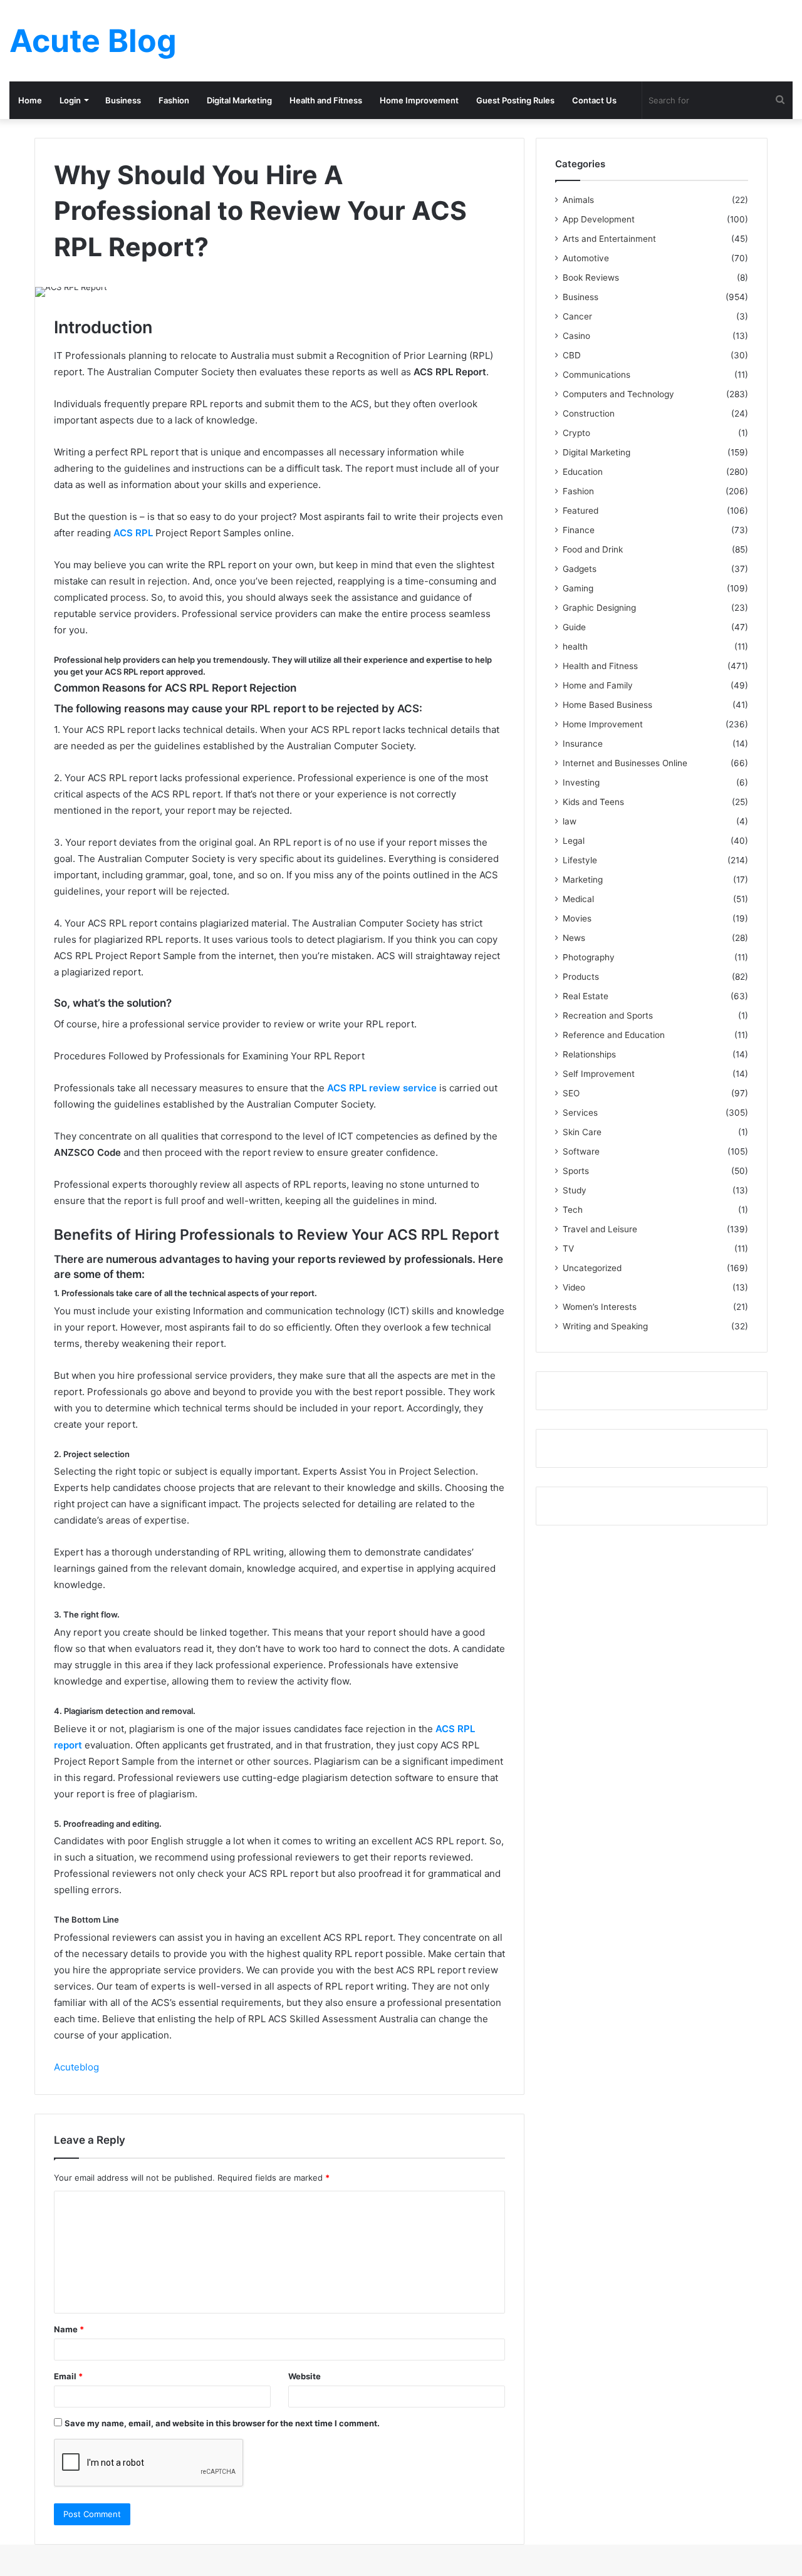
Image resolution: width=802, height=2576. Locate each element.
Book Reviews (591, 278)
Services (580, 1113)
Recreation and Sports (608, 1015)
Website (305, 2376)
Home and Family (598, 685)
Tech (573, 1210)
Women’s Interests (600, 1307)
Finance (579, 530)
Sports (576, 1171)
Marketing (583, 880)
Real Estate (586, 996)
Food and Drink (593, 549)
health (575, 647)
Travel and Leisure (600, 1229)
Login (70, 100)
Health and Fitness (326, 100)
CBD (572, 355)
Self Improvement (599, 1074)
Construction (589, 413)
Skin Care (582, 1132)
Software (581, 1151)
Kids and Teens (593, 802)
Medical (578, 899)
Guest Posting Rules (515, 100)
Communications (596, 375)
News (574, 938)
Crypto (576, 433)
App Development (599, 219)
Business (123, 100)
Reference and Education (614, 1035)
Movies (577, 918)
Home (30, 100)
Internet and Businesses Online (625, 763)
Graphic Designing (599, 608)
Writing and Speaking (605, 1326)
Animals (578, 200)
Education (583, 472)
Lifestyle (580, 860)
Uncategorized (592, 1268)
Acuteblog (76, 2067)
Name (69, 2329)
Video (574, 1287)
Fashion (174, 100)
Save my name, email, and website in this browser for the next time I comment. (222, 2423)
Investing (581, 782)
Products (581, 977)
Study (575, 1190)
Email (68, 2376)
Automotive (586, 258)
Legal (574, 841)
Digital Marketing (239, 100)
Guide (574, 627)
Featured (581, 511)
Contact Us (594, 100)
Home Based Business (607, 705)
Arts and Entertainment (609, 239)
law (570, 821)
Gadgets (580, 569)
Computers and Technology (618, 394)
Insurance (583, 744)
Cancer (577, 316)
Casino (576, 336)
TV (568, 1249)
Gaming (578, 588)
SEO (571, 1093)
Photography (589, 957)
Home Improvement (419, 100)
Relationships (589, 1054)
